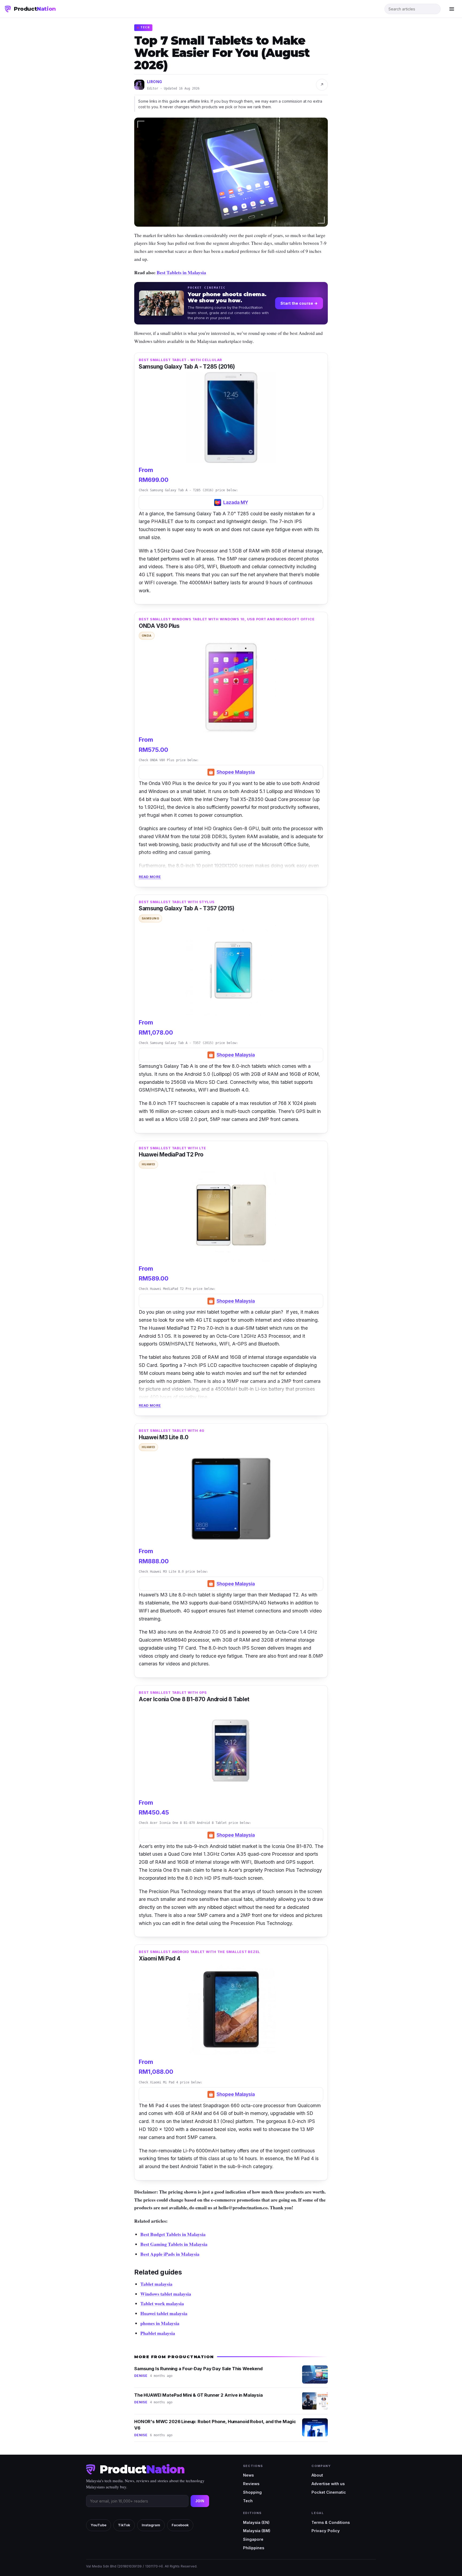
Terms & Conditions (331, 2522)
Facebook (180, 2525)
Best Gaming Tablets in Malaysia (174, 2244)
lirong (155, 82)
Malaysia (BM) (257, 2531)
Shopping (252, 2492)
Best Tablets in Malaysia (181, 272)
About (317, 2475)
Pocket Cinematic (329, 2492)
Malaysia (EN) (256, 2522)
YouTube (99, 2525)
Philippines (254, 2548)
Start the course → (299, 303)
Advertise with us (328, 2484)
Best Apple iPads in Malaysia (170, 2254)
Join (200, 2501)
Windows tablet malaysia (166, 2294)
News (248, 2475)
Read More (150, 877)
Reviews (251, 2484)
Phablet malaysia (158, 2333)
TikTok (124, 2525)
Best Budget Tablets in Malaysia (173, 2234)
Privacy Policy (326, 2531)
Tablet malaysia (156, 2284)
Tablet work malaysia (162, 2303)
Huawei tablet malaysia (164, 2313)
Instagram (151, 2525)
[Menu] (452, 9)
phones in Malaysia (160, 2323)
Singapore (253, 2539)
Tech (248, 2501)
